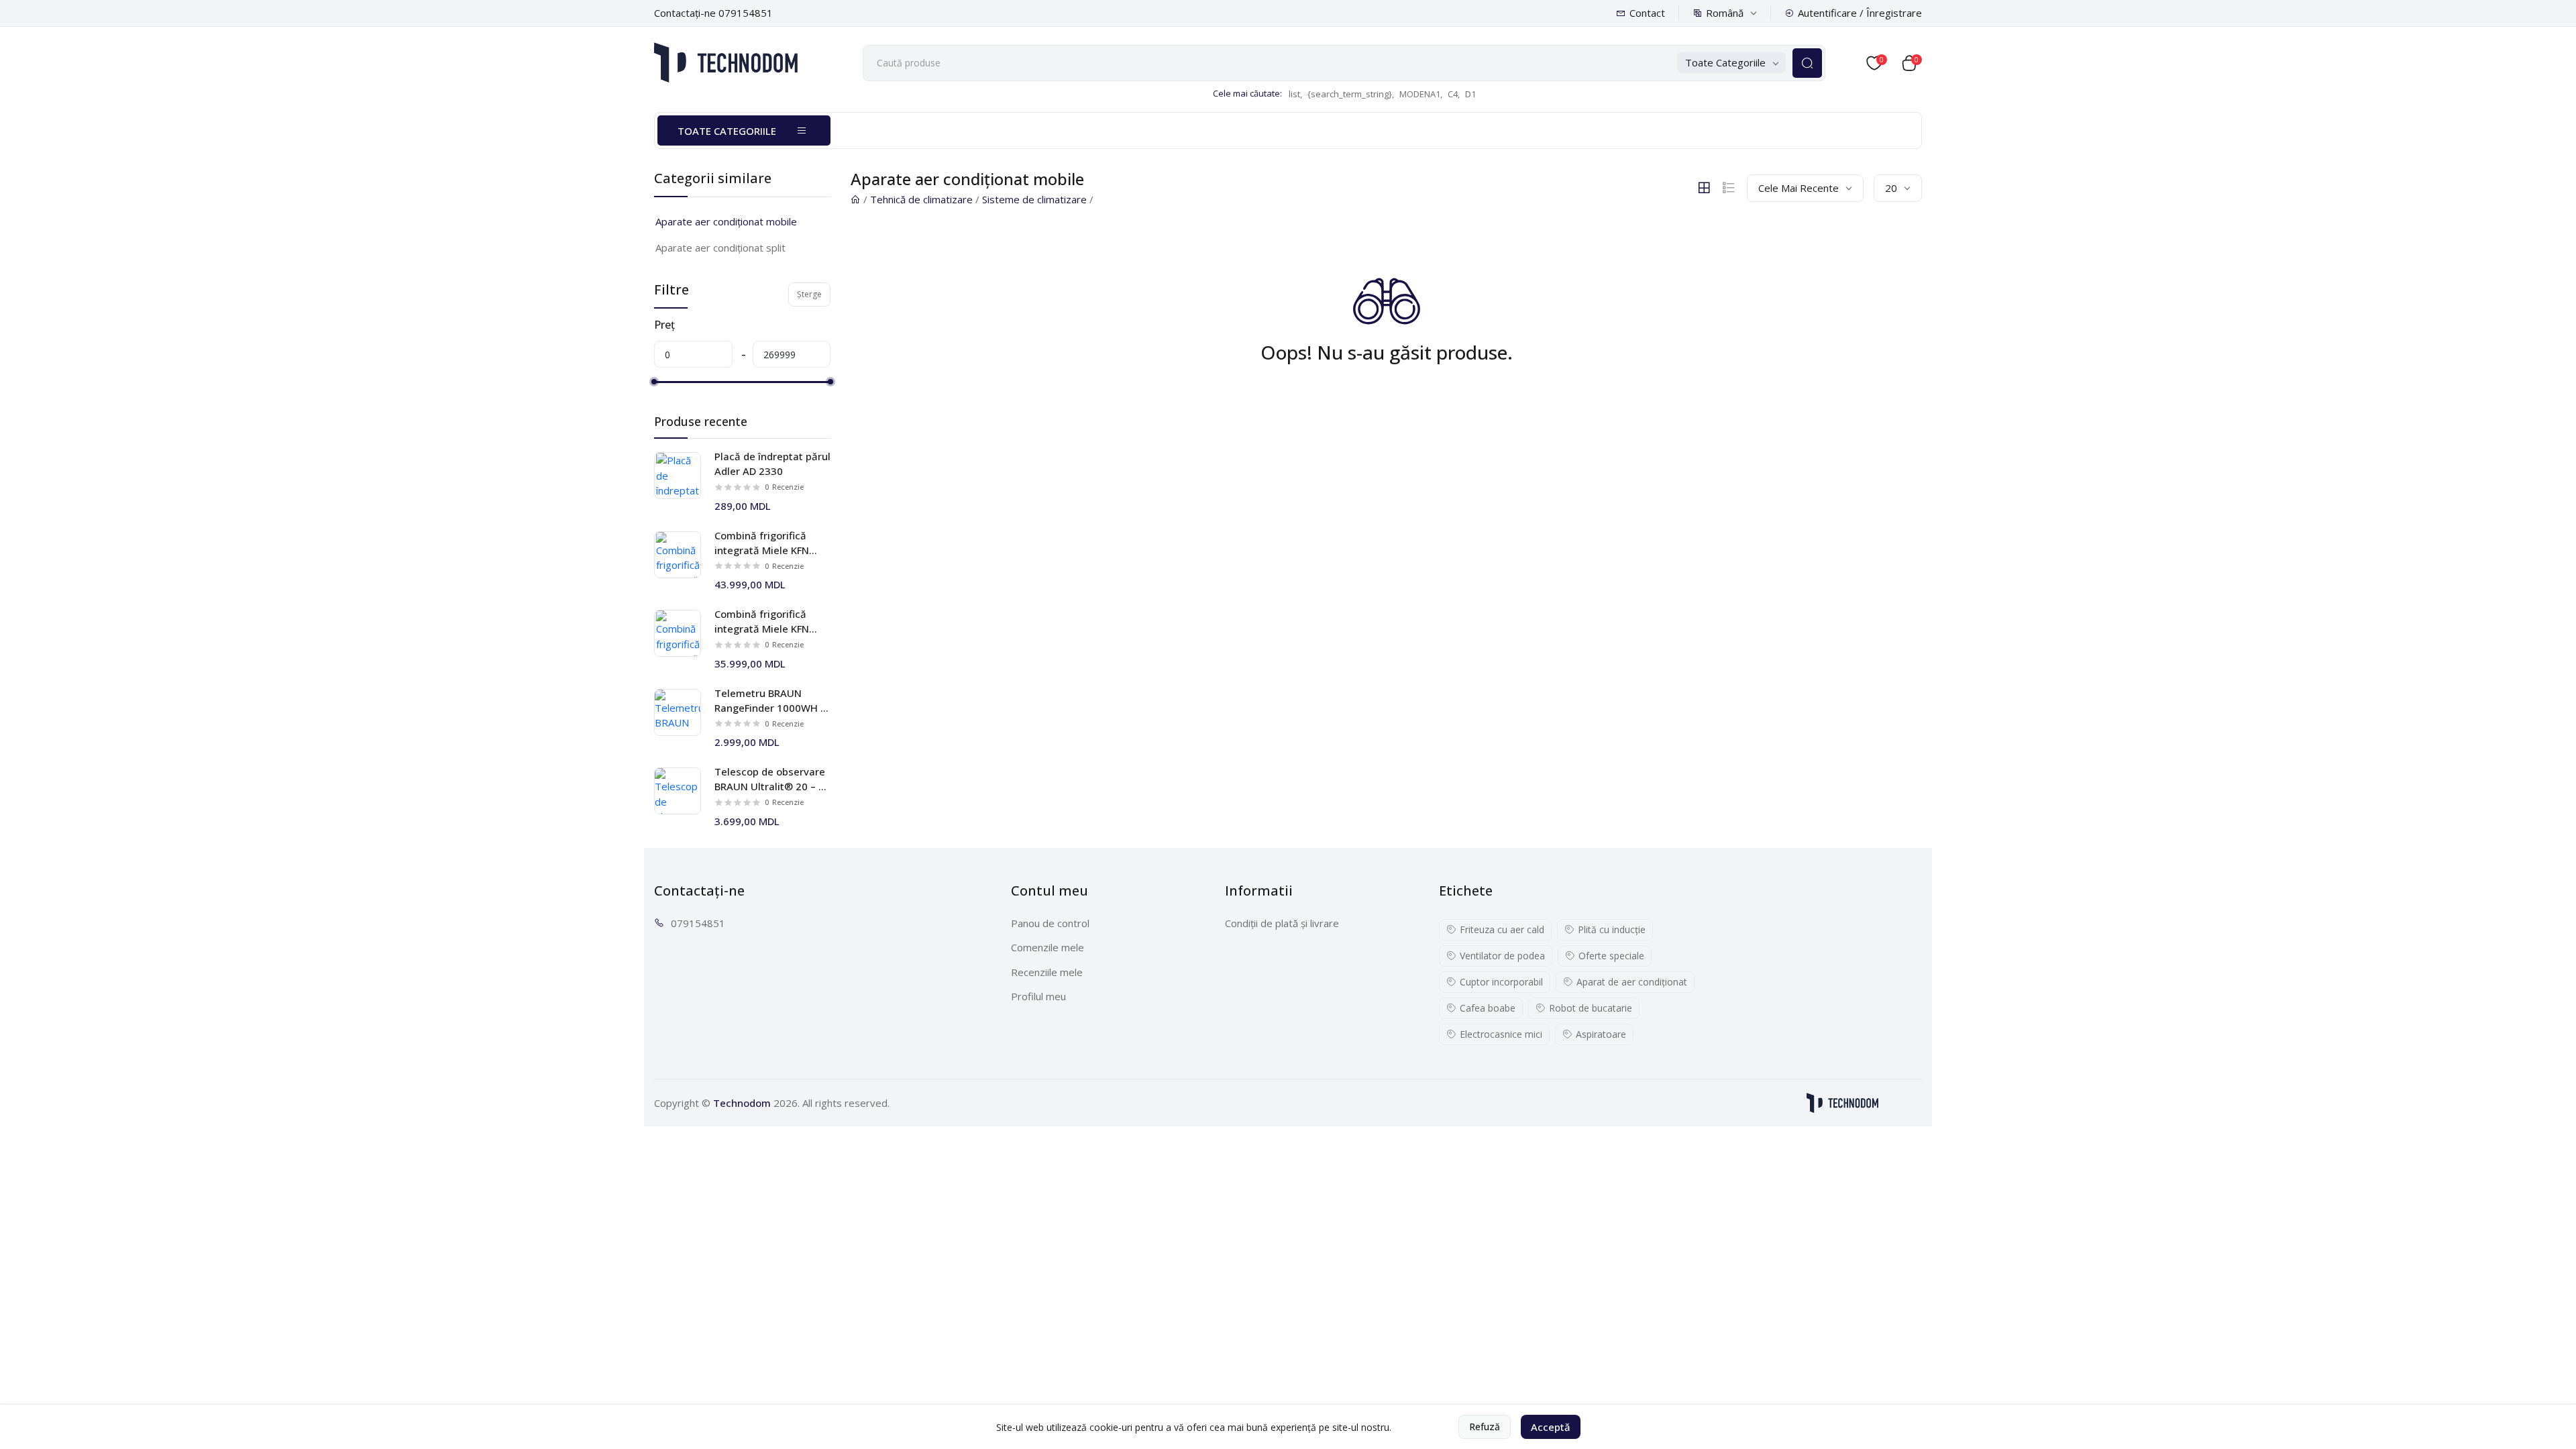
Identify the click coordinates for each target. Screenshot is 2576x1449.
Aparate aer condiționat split (720, 248)
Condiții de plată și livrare (1282, 923)
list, (1295, 94)
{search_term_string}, (1351, 94)
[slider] (654, 382)
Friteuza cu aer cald (1502, 929)
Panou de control (1050, 923)
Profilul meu (1038, 996)
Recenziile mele (1047, 972)
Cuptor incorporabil (1501, 982)
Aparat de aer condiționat (1632, 982)
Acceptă (1551, 1427)
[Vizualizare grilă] (1704, 188)
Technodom (742, 1103)
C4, (1454, 94)
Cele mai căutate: (1247, 93)
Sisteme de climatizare (1034, 199)
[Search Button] (1807, 63)
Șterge (809, 294)
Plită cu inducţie (1612, 929)
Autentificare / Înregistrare (1860, 13)
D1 (1470, 94)
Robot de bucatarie (1591, 1008)
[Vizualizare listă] (1729, 188)
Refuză (1485, 1427)
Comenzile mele (1048, 947)
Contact (1647, 13)
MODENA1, (1421, 94)
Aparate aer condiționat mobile (726, 221)
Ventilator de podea (1502, 956)
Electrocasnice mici (1501, 1034)
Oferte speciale (1611, 956)
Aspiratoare (1601, 1034)
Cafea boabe (1488, 1008)
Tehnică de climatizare (921, 199)
